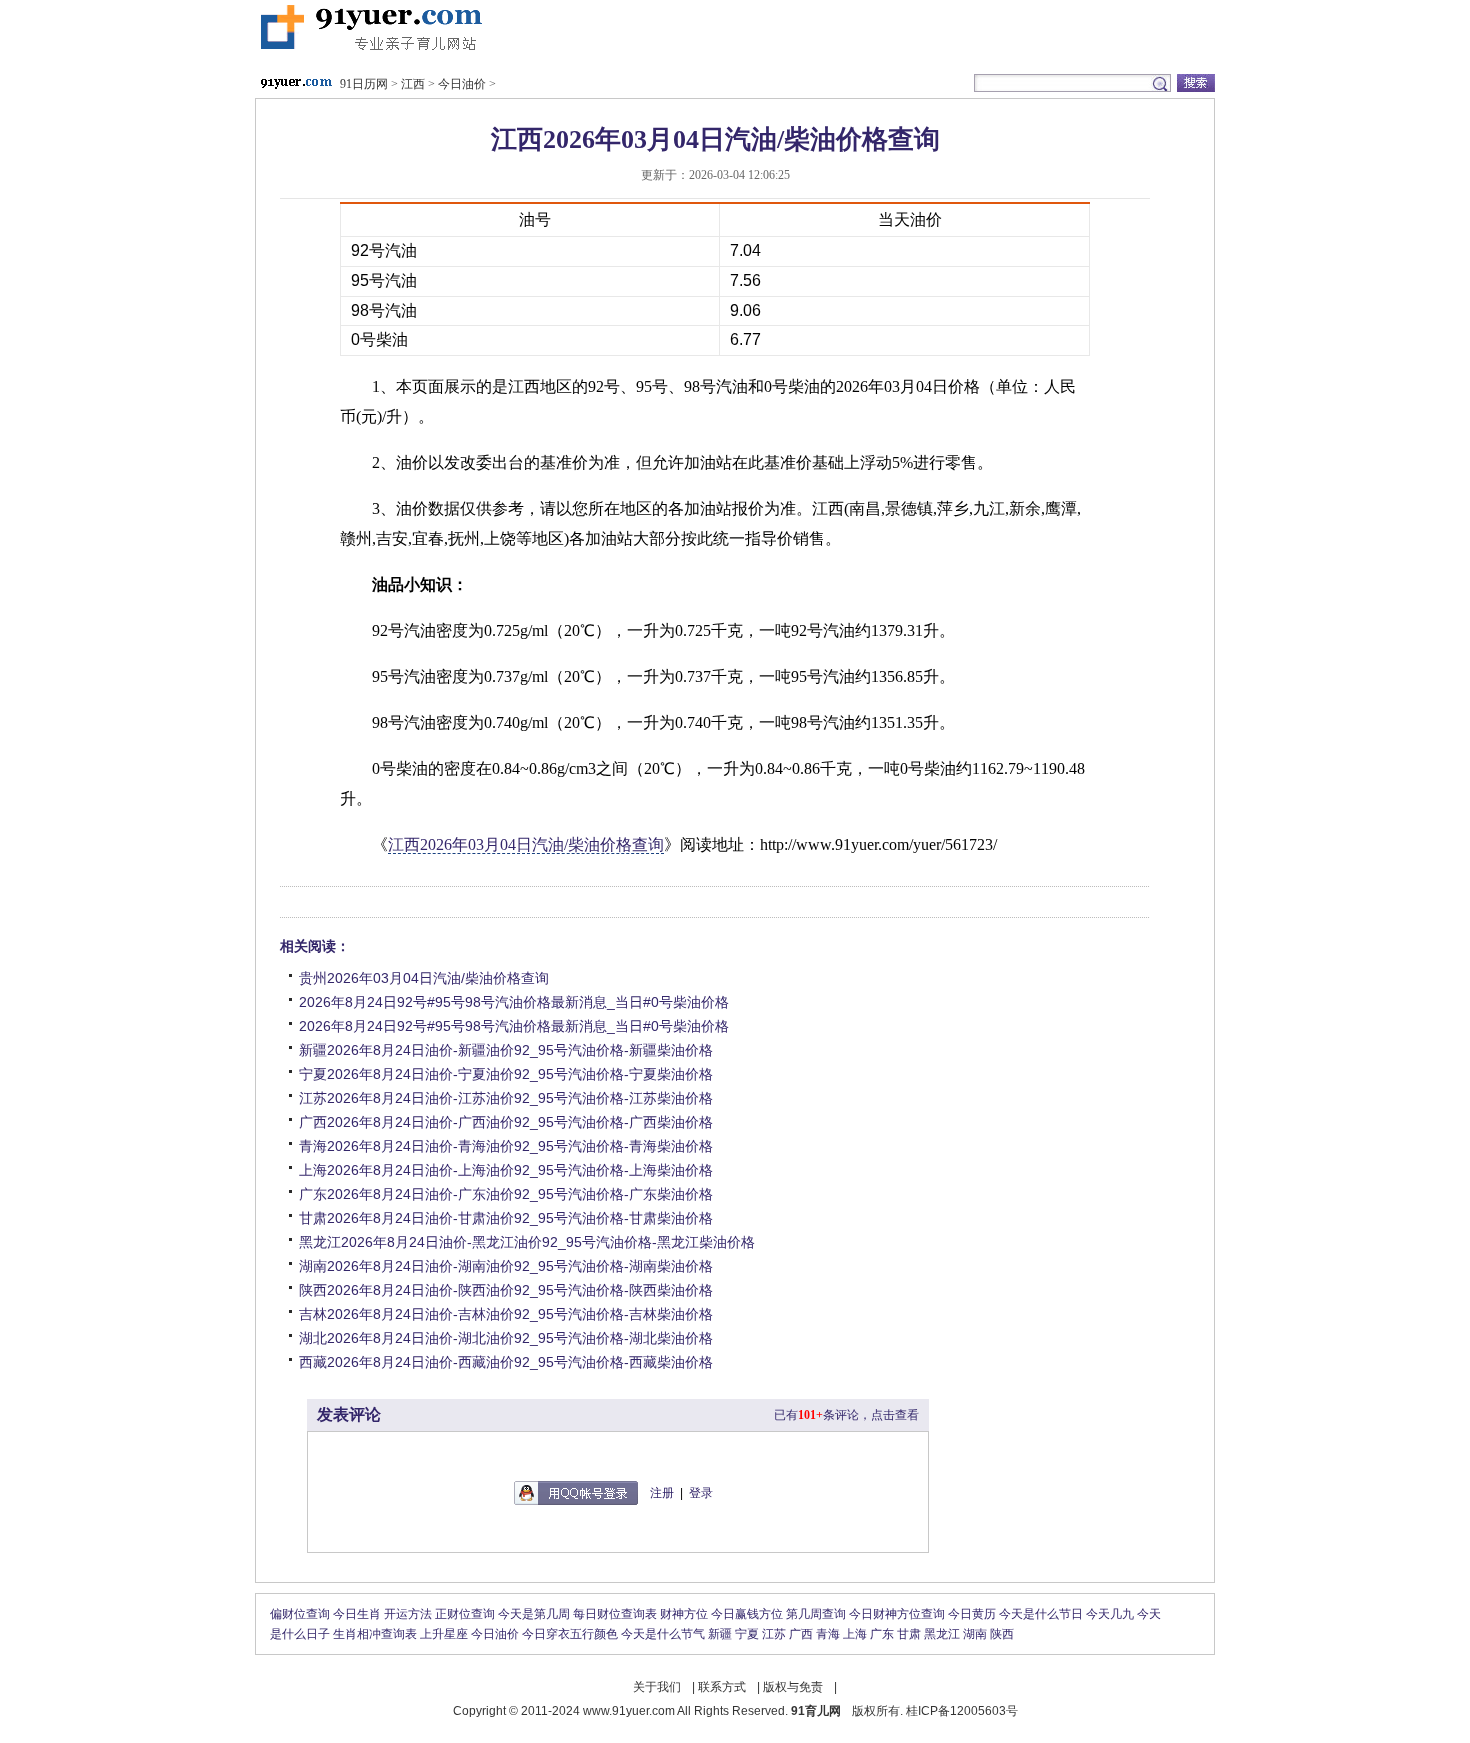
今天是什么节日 (1041, 1614)
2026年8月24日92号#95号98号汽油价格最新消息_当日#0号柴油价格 (514, 1002)
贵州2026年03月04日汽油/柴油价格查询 (424, 978)
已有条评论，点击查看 (846, 1415)
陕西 (1002, 1634)
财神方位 (684, 1614)
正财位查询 (465, 1614)
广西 (801, 1634)
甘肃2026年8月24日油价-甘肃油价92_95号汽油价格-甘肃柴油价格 (506, 1218)
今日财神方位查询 (897, 1614)
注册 (662, 1493)
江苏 (774, 1634)
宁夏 (747, 1634)
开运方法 (408, 1614)
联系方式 (722, 1687)
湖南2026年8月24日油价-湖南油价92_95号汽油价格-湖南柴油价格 (506, 1266)
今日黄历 (972, 1614)
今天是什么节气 (663, 1634)
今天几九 (1110, 1614)
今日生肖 (357, 1614)
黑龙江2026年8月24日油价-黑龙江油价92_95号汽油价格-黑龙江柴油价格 (527, 1242)
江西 (413, 84)
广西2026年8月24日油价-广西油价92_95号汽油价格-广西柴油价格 (506, 1122)
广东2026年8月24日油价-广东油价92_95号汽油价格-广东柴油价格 (506, 1194)
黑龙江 (942, 1634)
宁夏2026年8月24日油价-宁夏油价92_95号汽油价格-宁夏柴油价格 (506, 1074)
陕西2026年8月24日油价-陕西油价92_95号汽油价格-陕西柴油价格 (506, 1290)
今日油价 (462, 84)
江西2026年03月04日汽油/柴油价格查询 (526, 844)
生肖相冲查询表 (375, 1634)
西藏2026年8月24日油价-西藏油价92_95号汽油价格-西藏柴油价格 (506, 1362)
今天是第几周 (534, 1614)
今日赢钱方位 (747, 1614)
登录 (701, 1493)
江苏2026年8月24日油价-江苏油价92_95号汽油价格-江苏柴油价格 (506, 1098)
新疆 (720, 1634)
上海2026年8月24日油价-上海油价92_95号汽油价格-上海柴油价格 (506, 1170)
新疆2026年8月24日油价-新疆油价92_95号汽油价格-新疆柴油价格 (506, 1050)
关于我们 (657, 1687)
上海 (855, 1634)
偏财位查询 (300, 1614)
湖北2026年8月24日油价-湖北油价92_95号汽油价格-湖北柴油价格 (506, 1338)
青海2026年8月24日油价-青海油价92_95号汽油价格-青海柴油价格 (506, 1146)
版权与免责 (793, 1687)
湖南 (975, 1634)
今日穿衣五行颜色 (570, 1634)
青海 (828, 1634)
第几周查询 (816, 1614)
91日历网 (369, 29)
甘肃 (909, 1634)
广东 (882, 1634)
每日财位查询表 (615, 1614)
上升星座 (444, 1634)
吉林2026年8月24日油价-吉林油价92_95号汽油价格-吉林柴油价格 (506, 1314)
